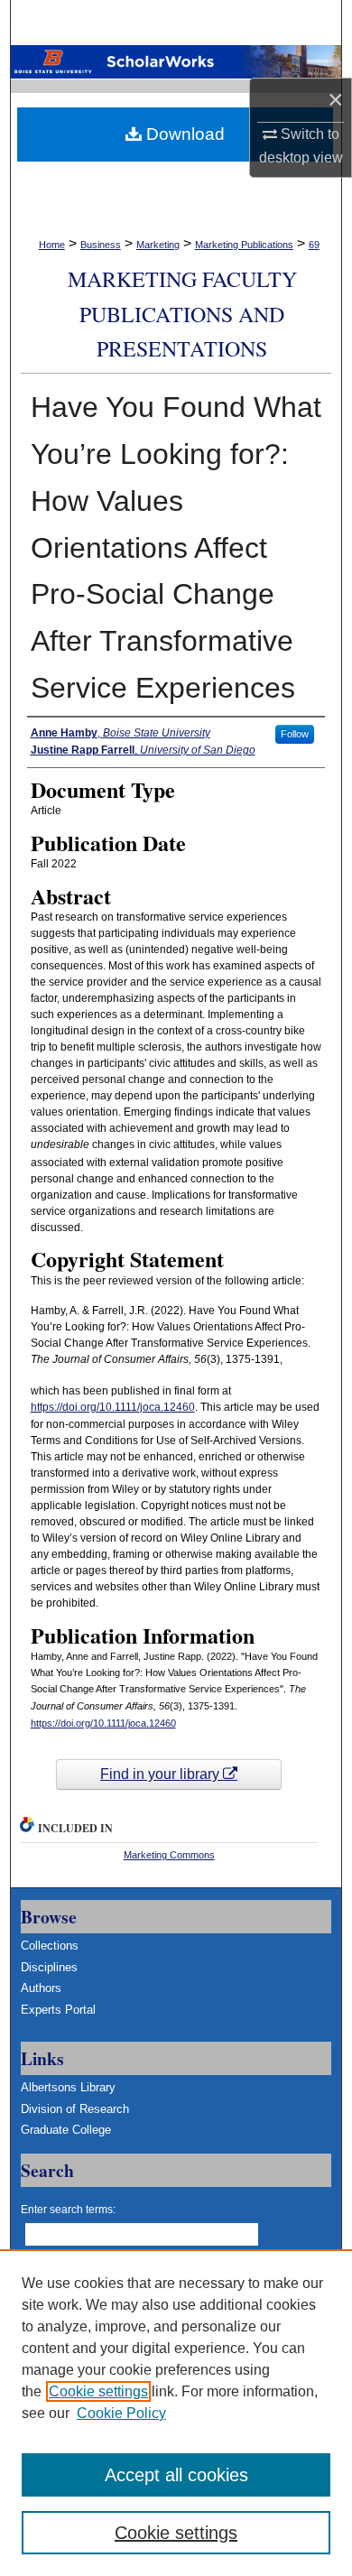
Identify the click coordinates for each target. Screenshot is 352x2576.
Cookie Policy (121, 2413)
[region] (176, 2413)
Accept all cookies (176, 2475)
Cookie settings (98, 2391)
